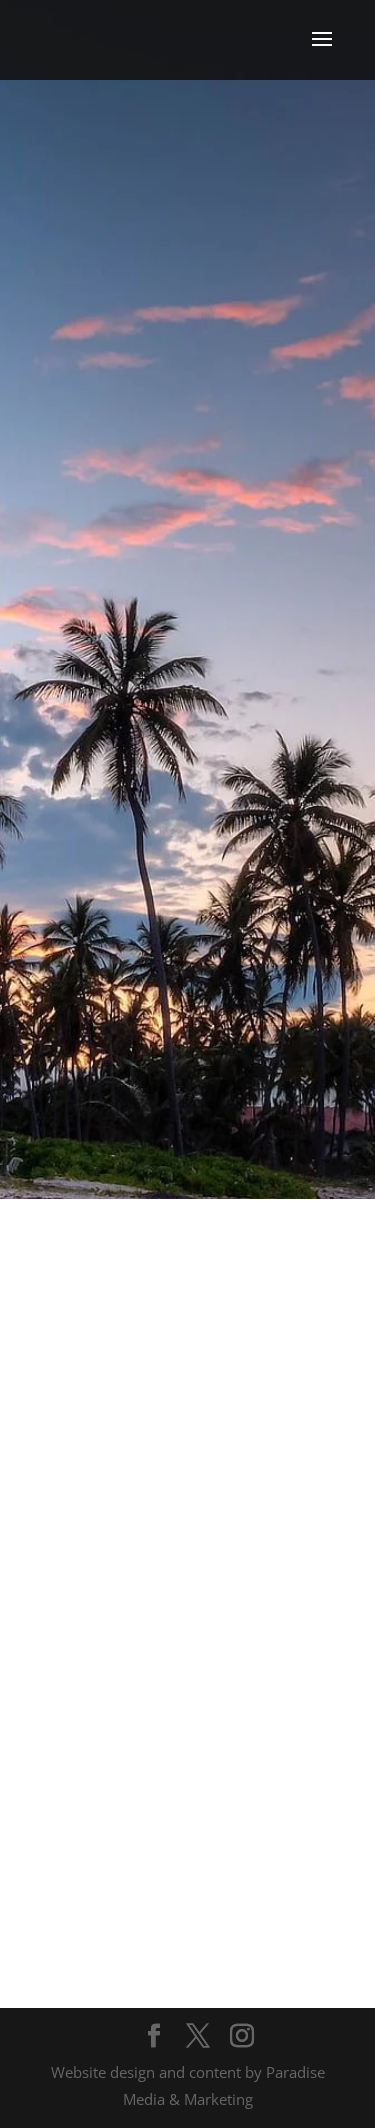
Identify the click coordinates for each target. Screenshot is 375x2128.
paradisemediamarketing (194, 971)
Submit (283, 1861)
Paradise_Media (197, 820)
